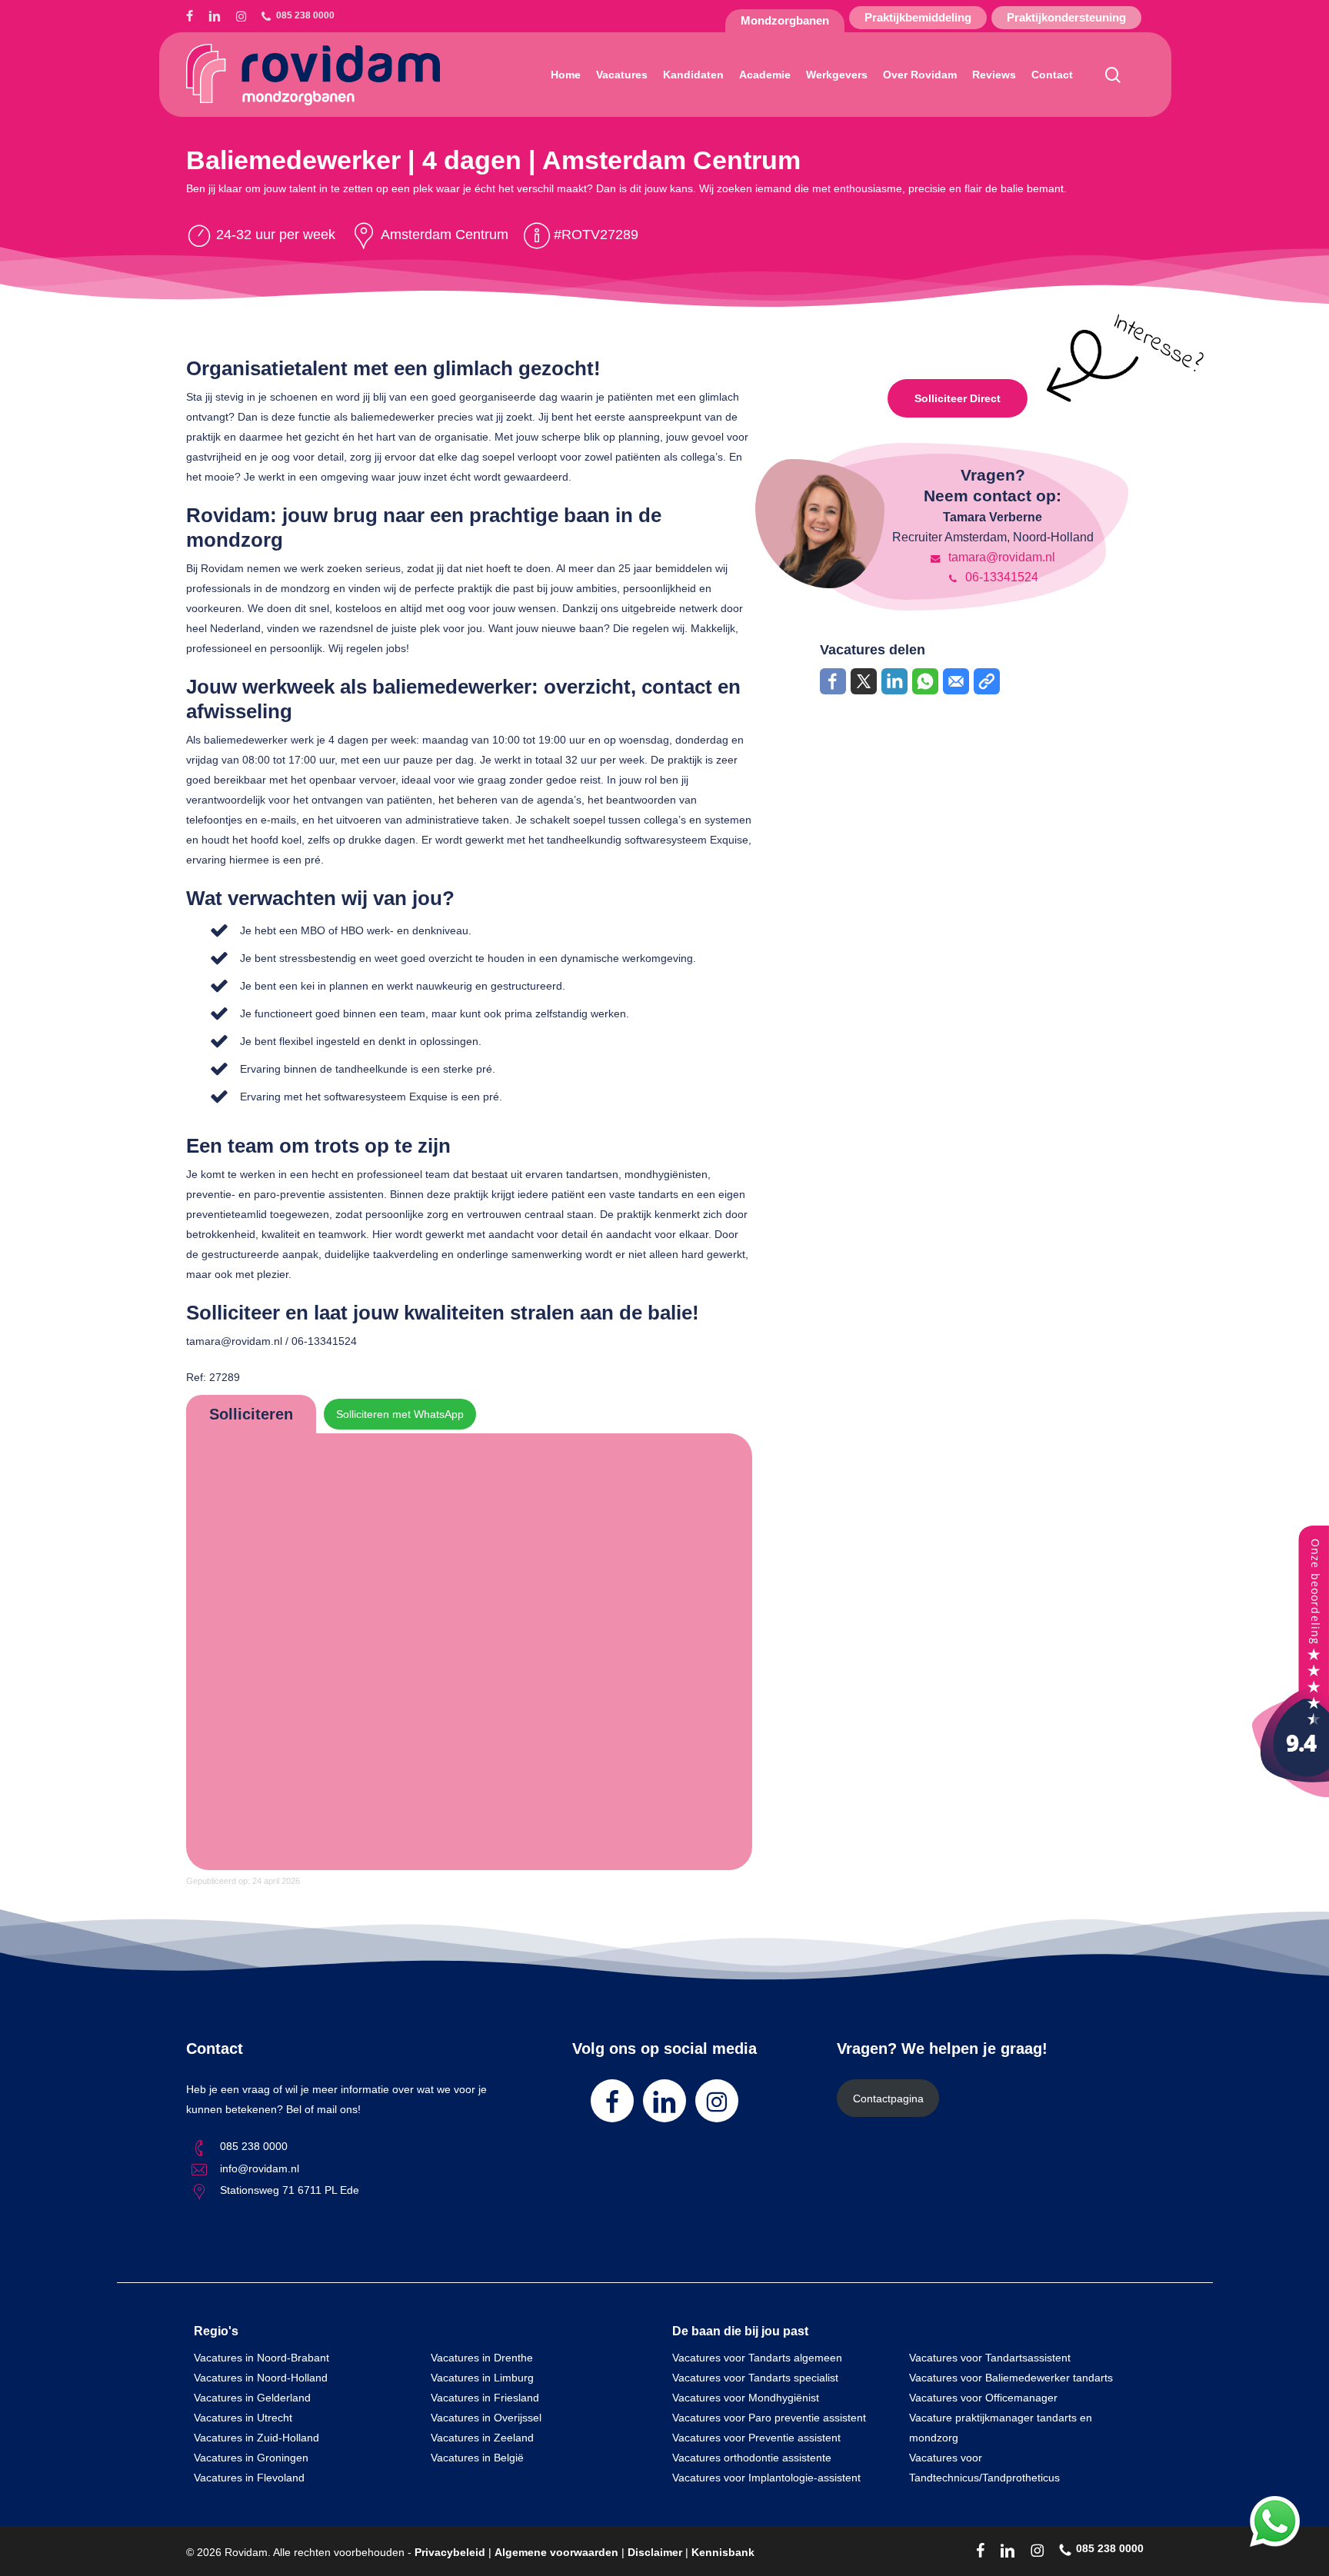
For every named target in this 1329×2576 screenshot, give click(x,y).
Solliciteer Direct (958, 398)
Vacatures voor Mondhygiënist (746, 2398)
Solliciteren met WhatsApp (400, 1414)
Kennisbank (723, 2552)
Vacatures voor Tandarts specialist (755, 2378)
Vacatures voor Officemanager (983, 2398)
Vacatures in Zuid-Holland (256, 2438)
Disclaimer (655, 2552)
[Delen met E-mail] (956, 681)
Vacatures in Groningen (251, 2458)
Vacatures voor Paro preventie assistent (769, 2418)
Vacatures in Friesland (485, 2398)
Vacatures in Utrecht (243, 2418)
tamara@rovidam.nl (1000, 557)
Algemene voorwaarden (556, 2552)
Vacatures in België (477, 2458)
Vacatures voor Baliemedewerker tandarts (1011, 2378)
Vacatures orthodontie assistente (752, 2458)
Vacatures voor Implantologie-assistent (766, 2478)
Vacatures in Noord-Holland (261, 2378)
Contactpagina (888, 2098)
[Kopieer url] (987, 681)
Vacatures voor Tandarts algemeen (757, 2358)
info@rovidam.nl (260, 2168)
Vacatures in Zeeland (482, 2438)
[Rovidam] (1291, 1793)
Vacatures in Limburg (482, 2378)
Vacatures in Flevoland (249, 2478)
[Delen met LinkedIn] (894, 681)
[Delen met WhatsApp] (925, 681)
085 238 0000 (254, 2146)
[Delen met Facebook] (833, 681)
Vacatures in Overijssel (486, 2418)
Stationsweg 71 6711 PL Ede (290, 2190)
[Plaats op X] (864, 681)
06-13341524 (1000, 577)
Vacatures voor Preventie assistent (756, 2438)
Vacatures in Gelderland (252, 2398)
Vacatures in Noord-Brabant (261, 2358)
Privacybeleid (450, 2552)
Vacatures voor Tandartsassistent (990, 2358)
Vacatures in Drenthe (482, 2358)
